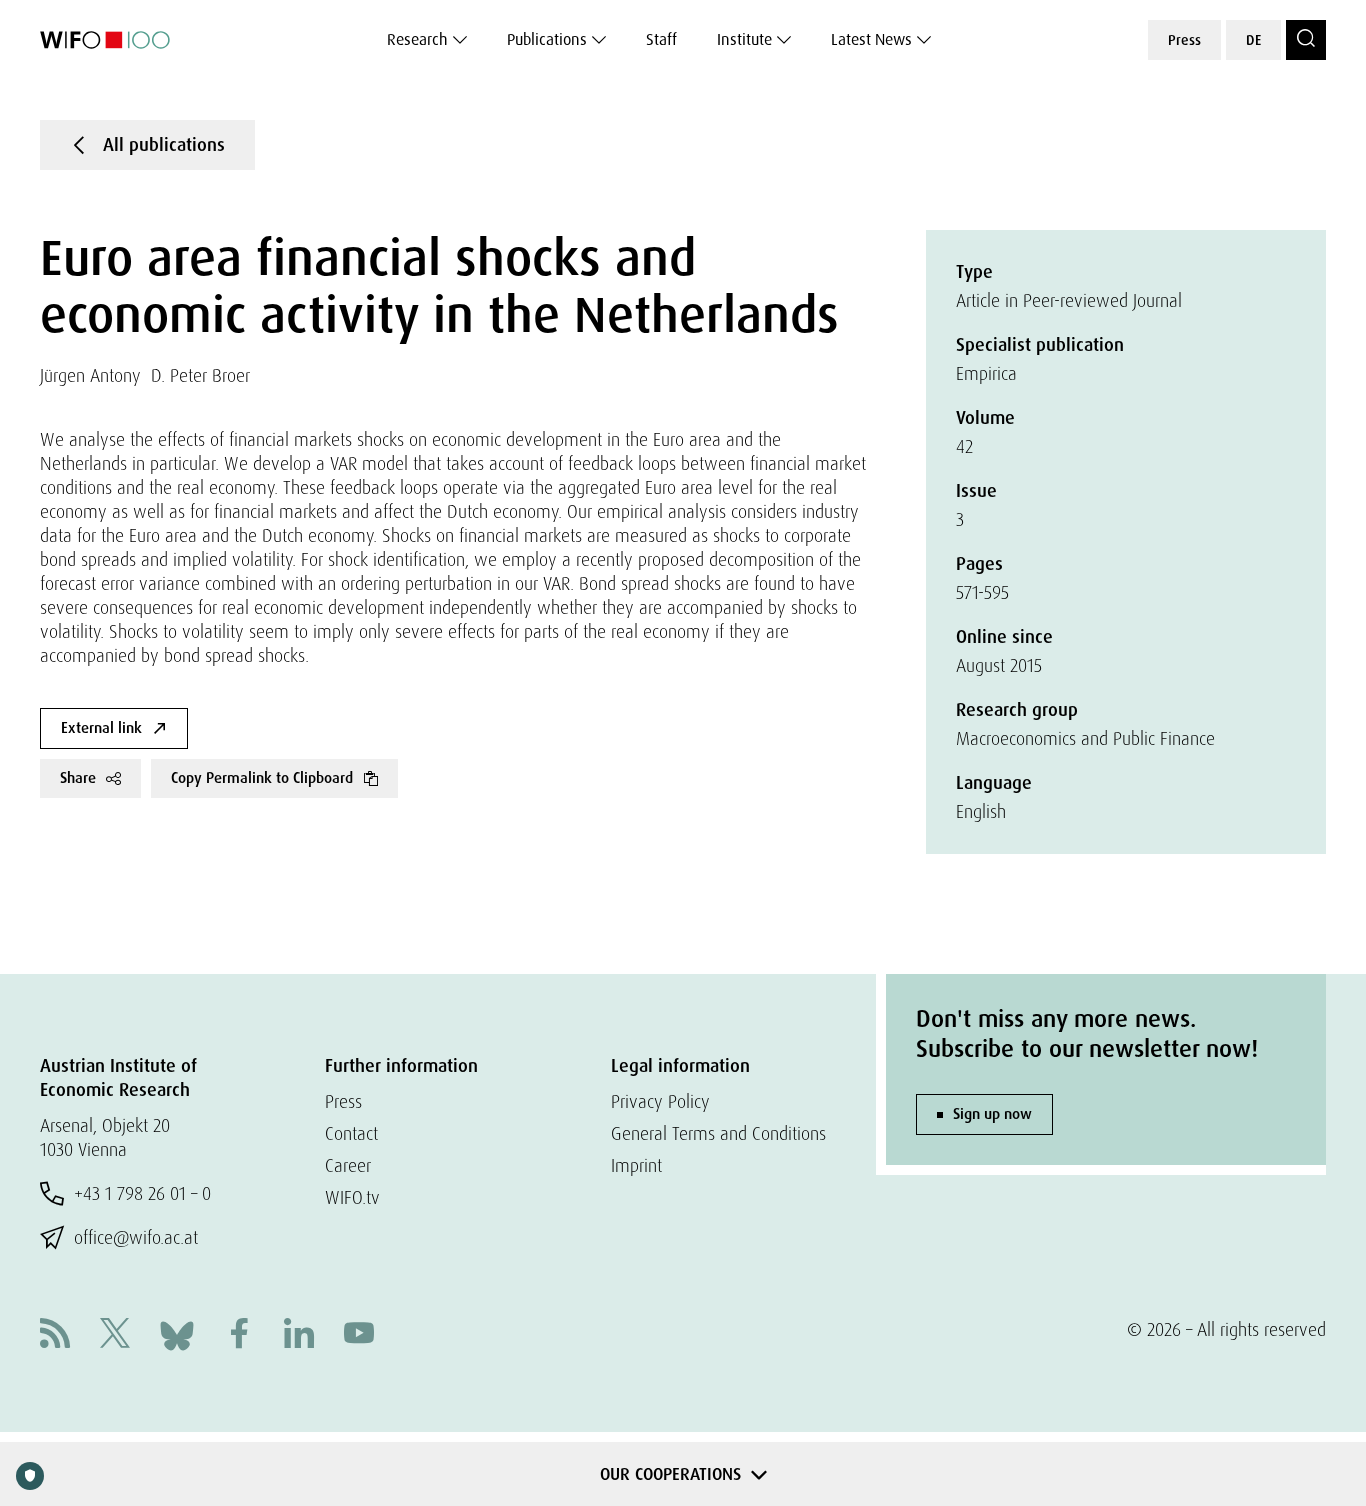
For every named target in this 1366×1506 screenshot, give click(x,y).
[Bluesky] (177, 1333)
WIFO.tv (352, 1197)
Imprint (636, 1165)
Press (1184, 40)
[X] (115, 1335)
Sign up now (992, 1114)
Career (348, 1165)
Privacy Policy (660, 1101)
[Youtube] (359, 1335)
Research (417, 39)
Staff (661, 39)
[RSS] (55, 1335)
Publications (547, 39)
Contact (351, 1133)
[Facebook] (239, 1335)
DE (1253, 40)
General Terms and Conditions (718, 1133)
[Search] (1306, 40)
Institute (744, 39)
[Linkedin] (299, 1335)
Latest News (871, 39)
